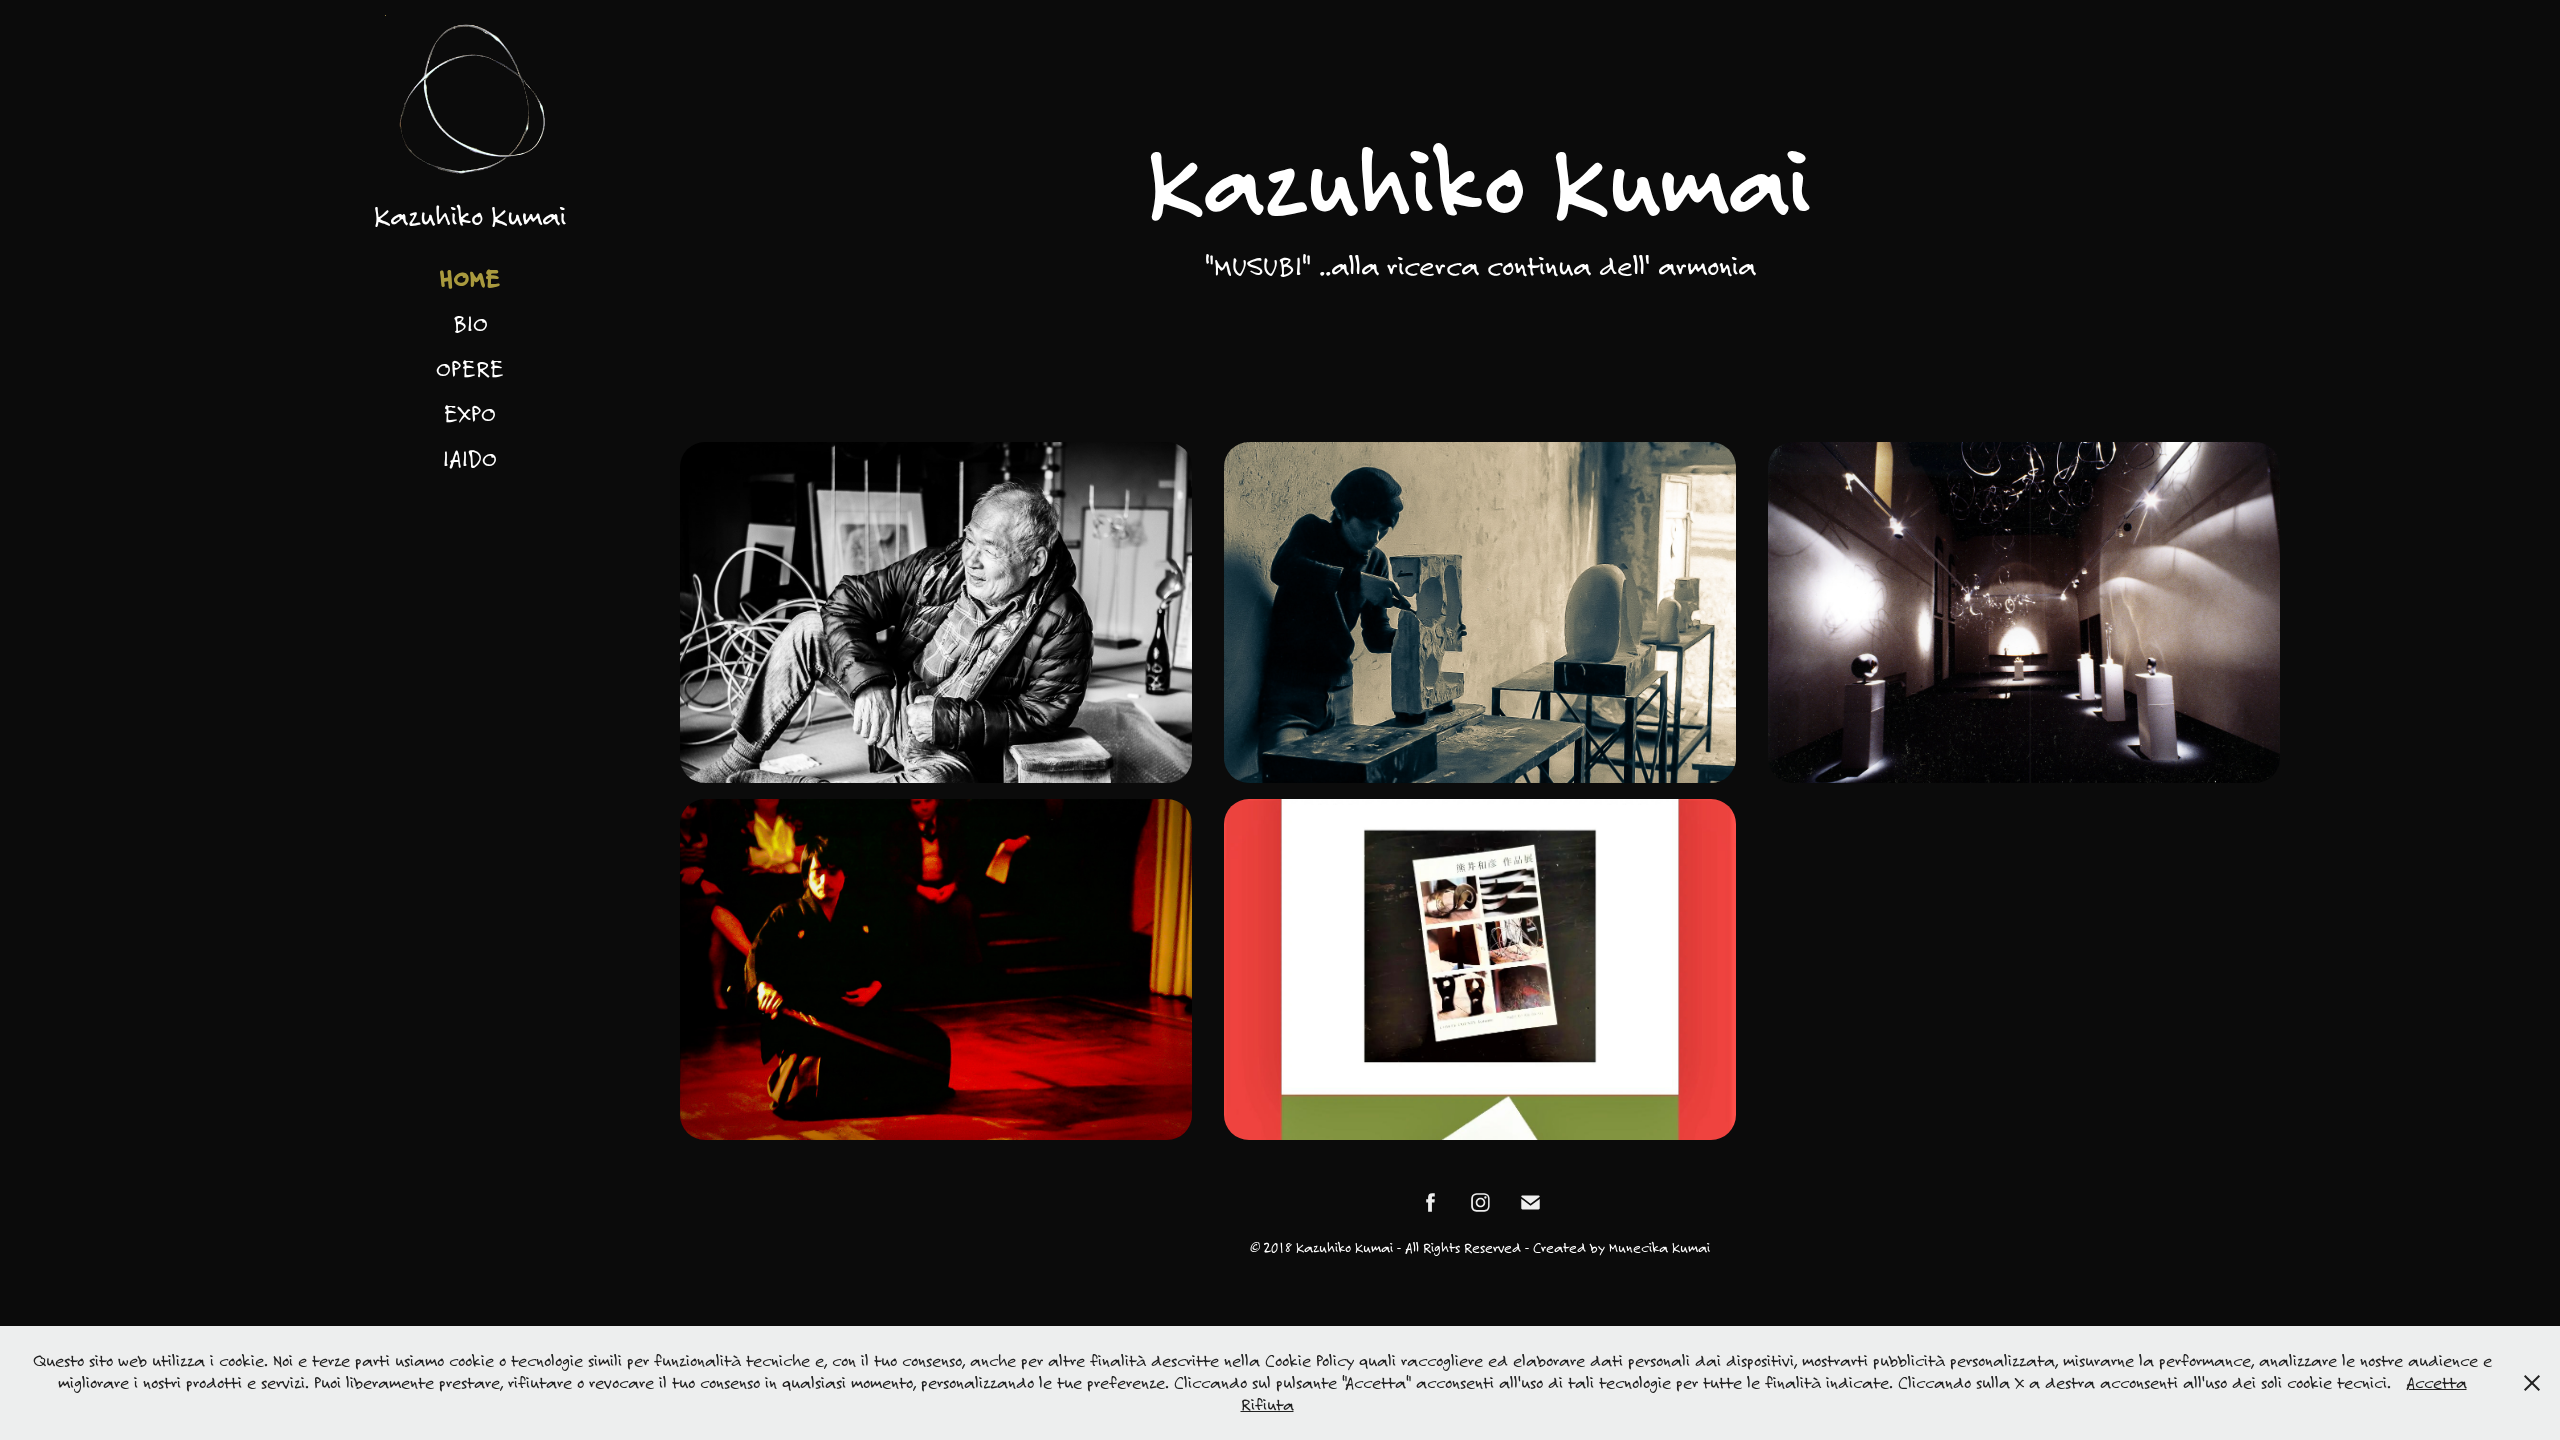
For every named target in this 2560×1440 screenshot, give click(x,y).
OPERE (470, 368)
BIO (470, 323)
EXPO (470, 413)
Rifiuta (1267, 1404)
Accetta (2436, 1382)
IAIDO (470, 458)
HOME (470, 278)
